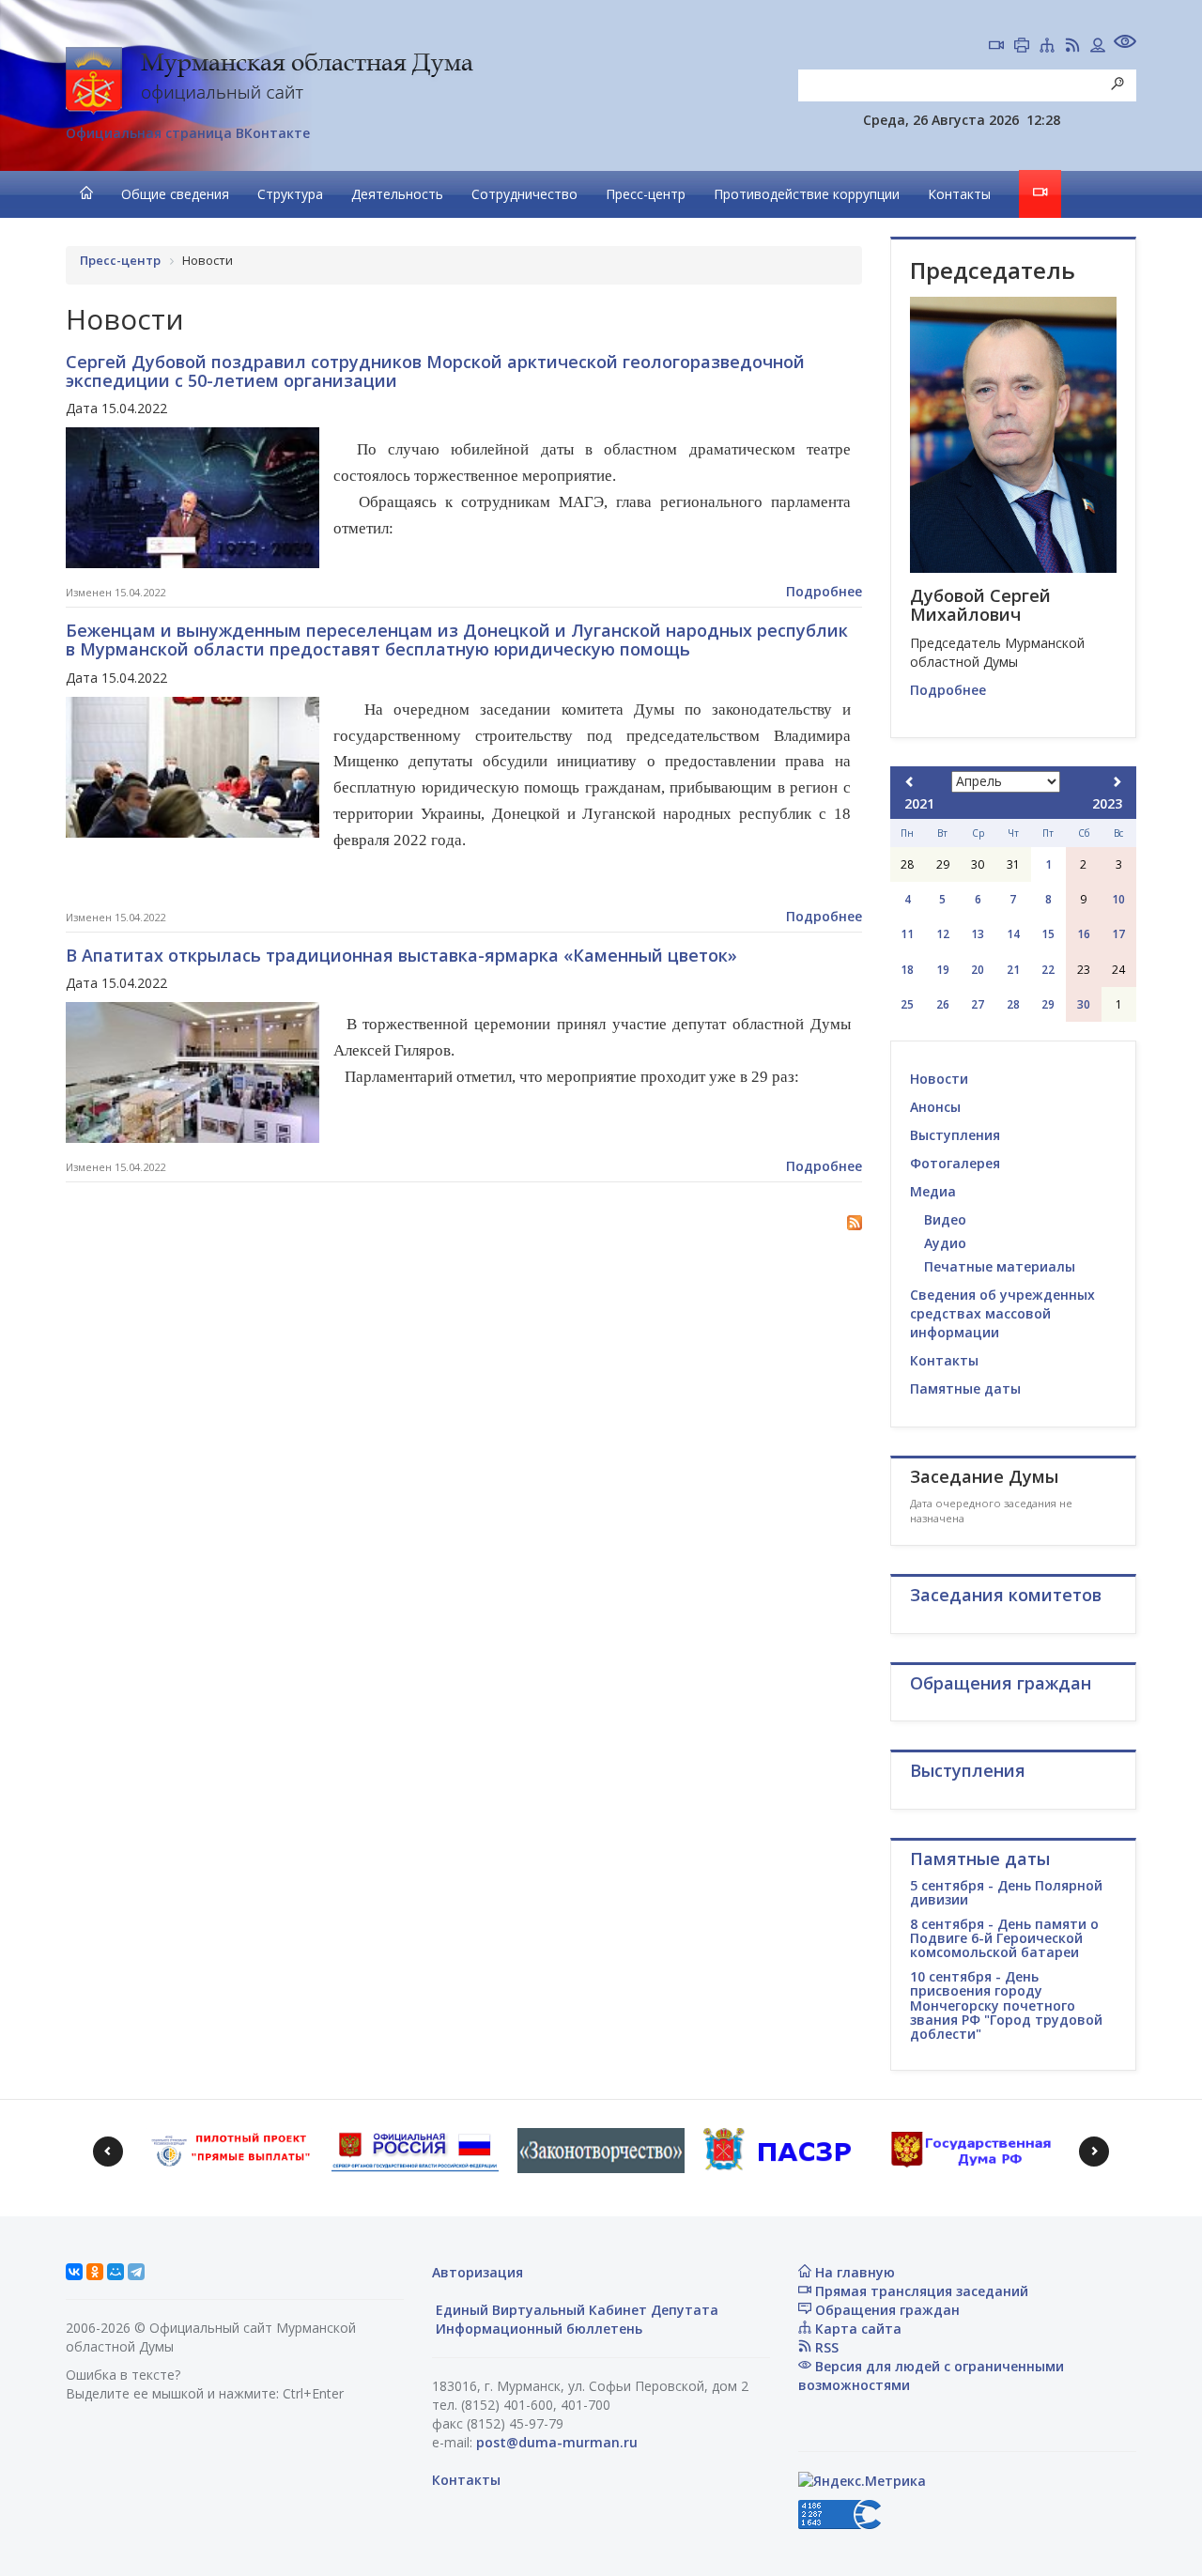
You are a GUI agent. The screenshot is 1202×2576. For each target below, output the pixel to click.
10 (1118, 899)
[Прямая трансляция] (996, 47)
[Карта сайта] (1047, 47)
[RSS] (1072, 47)
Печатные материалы (1000, 1266)
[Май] (1117, 782)
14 (1013, 934)
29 (1048, 1004)
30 (1084, 1004)
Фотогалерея (955, 1163)
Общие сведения (175, 194)
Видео (945, 1219)
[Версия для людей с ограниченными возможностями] (1125, 44)
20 (978, 970)
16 (1084, 934)
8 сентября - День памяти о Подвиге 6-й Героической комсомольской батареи (1004, 1938)
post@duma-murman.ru (557, 2442)
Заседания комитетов (1006, 1595)
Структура (290, 194)
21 (1013, 970)
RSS (825, 2347)
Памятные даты (965, 1388)
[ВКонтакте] (74, 2272)
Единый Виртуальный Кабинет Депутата (575, 2310)
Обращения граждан (886, 2310)
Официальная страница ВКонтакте (188, 133)
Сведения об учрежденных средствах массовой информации (1002, 1313)
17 (1118, 934)
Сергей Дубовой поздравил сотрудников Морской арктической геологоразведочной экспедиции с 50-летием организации (435, 371)
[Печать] (1022, 47)
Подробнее (824, 591)
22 (1048, 970)
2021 (919, 803)
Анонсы (935, 1107)
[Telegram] (136, 2272)
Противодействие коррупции (807, 194)
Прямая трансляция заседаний (920, 2291)
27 (978, 1004)
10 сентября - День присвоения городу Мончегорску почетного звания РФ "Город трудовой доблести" (1006, 2005)
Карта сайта (856, 2329)
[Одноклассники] (95, 2272)
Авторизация (478, 2272)
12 (943, 934)
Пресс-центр (646, 194)
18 (907, 970)
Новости (939, 1079)
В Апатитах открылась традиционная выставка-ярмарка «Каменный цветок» (401, 955)
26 (943, 1004)
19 (943, 970)
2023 (1107, 803)
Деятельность (397, 194)
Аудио (945, 1243)
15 (1048, 934)
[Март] (910, 782)
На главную (853, 2272)
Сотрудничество (524, 194)
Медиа (933, 1191)
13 (978, 934)
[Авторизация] (1098, 47)
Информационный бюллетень (537, 2329)
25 (907, 1004)
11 (907, 934)
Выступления (955, 1135)
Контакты (959, 194)
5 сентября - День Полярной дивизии (1006, 1892)
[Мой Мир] (116, 2272)
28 (1013, 1004)
